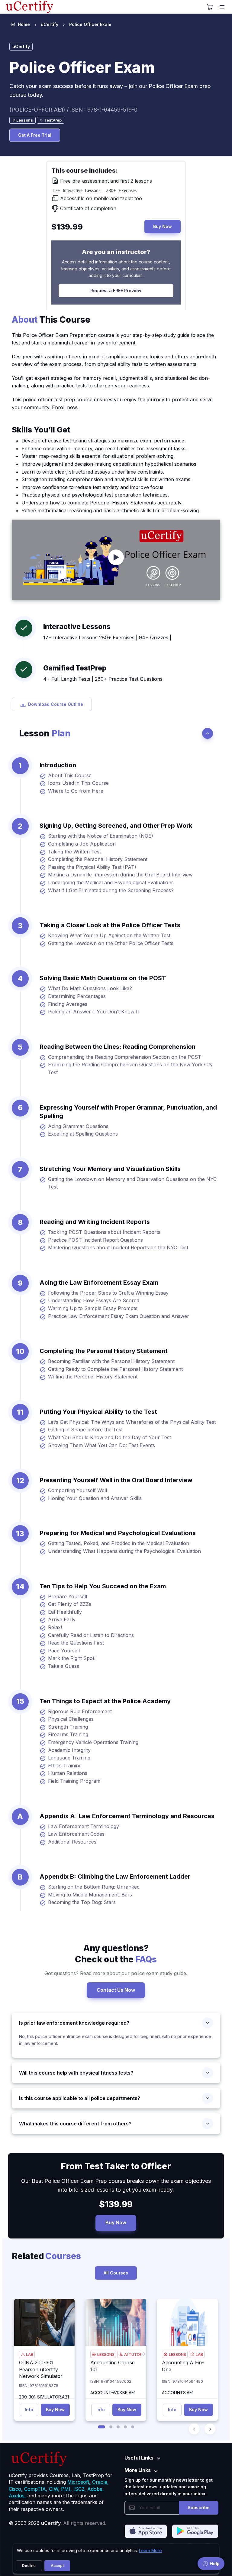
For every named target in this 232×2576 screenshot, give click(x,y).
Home (24, 24)
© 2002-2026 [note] (58, 2523)
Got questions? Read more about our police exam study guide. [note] (116, 1973)
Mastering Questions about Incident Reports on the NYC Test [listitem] (118, 1247)
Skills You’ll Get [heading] (41, 430)
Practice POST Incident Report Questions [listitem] (95, 1240)
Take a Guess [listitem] (64, 1666)
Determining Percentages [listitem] (77, 996)
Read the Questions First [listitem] (76, 1643)
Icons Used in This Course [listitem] (78, 783)
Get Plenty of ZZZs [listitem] (70, 1604)
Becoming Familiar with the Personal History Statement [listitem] (111, 1361)
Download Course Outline (56, 704)
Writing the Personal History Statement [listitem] (93, 1377)
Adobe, (96, 2489)
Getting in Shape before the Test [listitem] (85, 1430)
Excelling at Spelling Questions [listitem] (83, 1134)
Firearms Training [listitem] (68, 1734)
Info (29, 2410)
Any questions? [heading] (116, 1954)
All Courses (116, 2273)
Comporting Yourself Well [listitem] (77, 1490)
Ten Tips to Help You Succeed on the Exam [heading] (103, 1586)
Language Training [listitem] (69, 1758)
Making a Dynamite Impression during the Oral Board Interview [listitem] (120, 875)
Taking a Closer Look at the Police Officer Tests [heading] (110, 925)
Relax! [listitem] (55, 1627)
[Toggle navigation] (223, 7)
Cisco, (16, 2489)
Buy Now (163, 226)
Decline (29, 2566)
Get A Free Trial (35, 135)
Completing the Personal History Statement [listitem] (98, 859)
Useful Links (139, 2458)
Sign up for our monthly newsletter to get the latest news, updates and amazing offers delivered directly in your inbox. (169, 2487)
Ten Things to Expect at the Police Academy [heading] (105, 1701)
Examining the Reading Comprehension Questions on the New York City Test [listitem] (130, 1068)
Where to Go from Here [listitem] (76, 791)
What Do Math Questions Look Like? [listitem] (90, 988)
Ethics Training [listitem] (65, 1766)
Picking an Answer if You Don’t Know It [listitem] (93, 1012)
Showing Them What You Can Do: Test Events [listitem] (101, 1445)
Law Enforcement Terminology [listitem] (84, 1826)
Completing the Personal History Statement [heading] (104, 1351)
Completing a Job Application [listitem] (82, 844)
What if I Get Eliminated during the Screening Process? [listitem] (111, 890)
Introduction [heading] (58, 765)
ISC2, (80, 2489)
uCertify (50, 24)
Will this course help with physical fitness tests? (76, 2073)
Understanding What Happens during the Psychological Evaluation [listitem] (124, 1551)
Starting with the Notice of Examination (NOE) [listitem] (101, 836)
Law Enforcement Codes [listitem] (76, 1834)
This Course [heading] (51, 320)
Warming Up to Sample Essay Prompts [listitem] (93, 1308)
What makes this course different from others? (75, 2124)
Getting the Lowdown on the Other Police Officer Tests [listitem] (111, 943)
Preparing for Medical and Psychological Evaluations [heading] (118, 1533)
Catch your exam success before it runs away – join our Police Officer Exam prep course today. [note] (110, 90)
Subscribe (199, 2508)
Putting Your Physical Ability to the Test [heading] (98, 1412)
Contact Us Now (116, 1990)
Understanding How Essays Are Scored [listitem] (94, 1300)
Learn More (150, 2550)
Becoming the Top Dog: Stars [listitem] (82, 1902)
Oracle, (100, 2482)
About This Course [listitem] (70, 775)
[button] (101, 2427)
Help (215, 2563)
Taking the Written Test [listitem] (74, 852)
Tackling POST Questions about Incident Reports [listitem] (104, 1232)
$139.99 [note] (116, 2204)
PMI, (66, 2489)
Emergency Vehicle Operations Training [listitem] (93, 1742)
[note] (23, 120)
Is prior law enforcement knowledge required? (74, 2023)
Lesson (45, 733)
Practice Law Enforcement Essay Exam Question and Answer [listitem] (119, 1316)
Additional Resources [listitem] (72, 1842)
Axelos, (17, 2496)
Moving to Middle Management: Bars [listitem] (90, 1895)
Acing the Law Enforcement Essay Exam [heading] (99, 1283)
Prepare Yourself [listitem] (68, 1596)
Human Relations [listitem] (68, 1773)
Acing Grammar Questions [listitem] (78, 1126)
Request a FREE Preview (116, 290)
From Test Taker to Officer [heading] (116, 2166)
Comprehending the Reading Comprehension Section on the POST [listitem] (125, 1057)
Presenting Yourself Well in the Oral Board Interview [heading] (116, 1480)
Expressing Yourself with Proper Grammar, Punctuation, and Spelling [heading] (128, 1112)
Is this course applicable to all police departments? (80, 2098)
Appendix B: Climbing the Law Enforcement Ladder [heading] (115, 1877)
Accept (57, 2566)
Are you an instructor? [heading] (116, 252)
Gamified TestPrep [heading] (75, 668)
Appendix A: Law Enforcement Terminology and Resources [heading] (127, 1816)
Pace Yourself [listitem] (64, 1651)
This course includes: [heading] (85, 171)
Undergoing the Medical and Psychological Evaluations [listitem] (111, 882)
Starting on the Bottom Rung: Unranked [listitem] (94, 1887)
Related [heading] (46, 2256)
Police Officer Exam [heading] (82, 67)
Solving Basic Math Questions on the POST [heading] (103, 978)
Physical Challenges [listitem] (71, 1719)
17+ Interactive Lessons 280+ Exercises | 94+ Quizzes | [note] (107, 637)
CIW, (54, 2489)
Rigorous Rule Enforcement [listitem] (80, 1711)
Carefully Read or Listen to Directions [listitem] (91, 1635)
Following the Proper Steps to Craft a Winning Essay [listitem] (108, 1293)
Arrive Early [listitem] (62, 1619)
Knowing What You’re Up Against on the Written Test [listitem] (109, 935)
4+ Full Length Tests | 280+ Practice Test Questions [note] (103, 679)
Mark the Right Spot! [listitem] (72, 1658)
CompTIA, (36, 2489)
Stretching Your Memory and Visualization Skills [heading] (110, 1169)
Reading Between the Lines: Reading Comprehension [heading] (118, 1047)
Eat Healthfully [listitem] (65, 1612)
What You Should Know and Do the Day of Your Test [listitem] (110, 1437)
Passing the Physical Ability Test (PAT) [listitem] (92, 867)
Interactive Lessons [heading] (77, 626)
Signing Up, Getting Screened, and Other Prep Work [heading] (116, 826)
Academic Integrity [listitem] (69, 1750)
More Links (138, 2470)
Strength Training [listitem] (68, 1727)
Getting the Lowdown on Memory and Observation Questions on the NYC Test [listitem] (132, 1183)
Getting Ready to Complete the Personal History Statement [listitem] (115, 1369)
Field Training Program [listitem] (74, 1781)
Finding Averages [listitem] (68, 1004)
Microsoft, (79, 2482)
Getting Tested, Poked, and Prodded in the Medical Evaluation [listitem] (119, 1543)
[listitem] (85, 24)
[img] (45, 2322)
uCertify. (51, 2523)
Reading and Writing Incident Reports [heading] (95, 1222)
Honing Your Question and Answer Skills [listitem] (95, 1498)
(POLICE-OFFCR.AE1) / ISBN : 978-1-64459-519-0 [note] (73, 110)
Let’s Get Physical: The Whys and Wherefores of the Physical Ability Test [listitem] (132, 1422)
